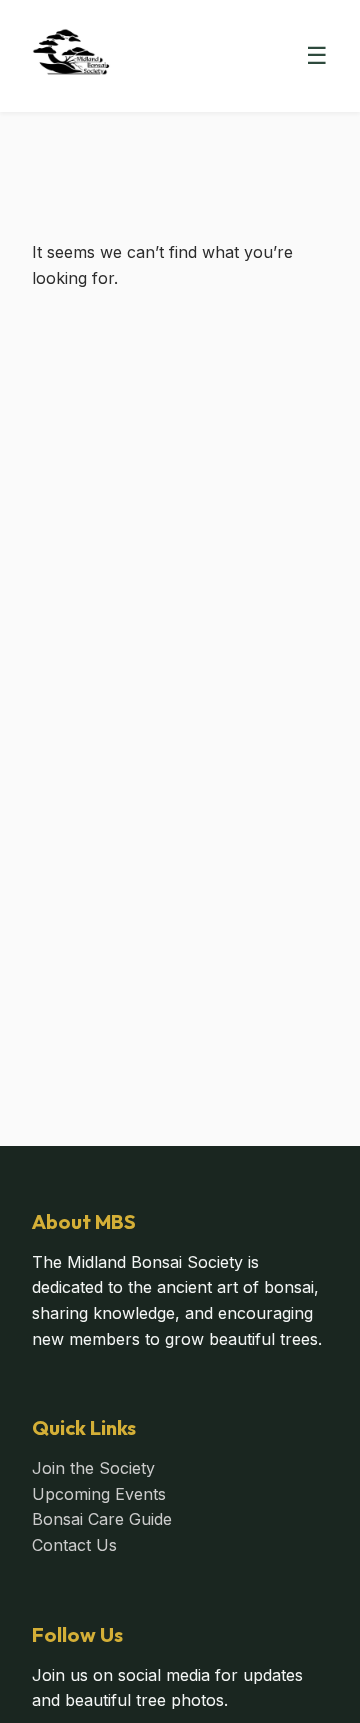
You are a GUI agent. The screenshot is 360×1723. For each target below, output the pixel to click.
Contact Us (74, 1545)
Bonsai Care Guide (102, 1519)
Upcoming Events (99, 1494)
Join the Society (93, 1468)
